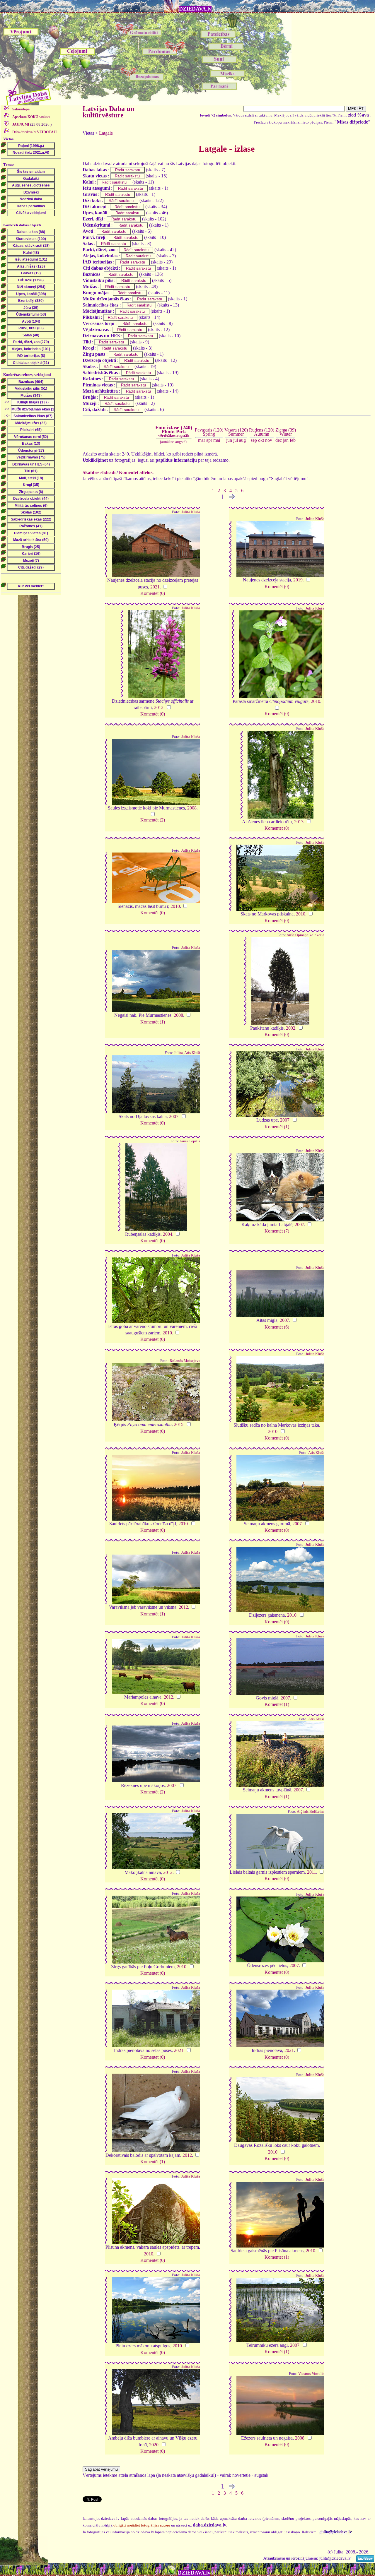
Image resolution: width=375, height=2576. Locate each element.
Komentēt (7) (277, 1231)
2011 (312, 1872)
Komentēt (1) (153, 1022)
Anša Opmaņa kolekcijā (305, 935)
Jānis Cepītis (190, 1141)
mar (202, 440)
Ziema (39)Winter (286, 432)
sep (254, 440)
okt (261, 440)
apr (209, 440)
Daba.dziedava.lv (34, 132)
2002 (291, 1028)
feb (293, 440)
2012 (159, 707)
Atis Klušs (316, 1453)
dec (279, 440)
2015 (179, 1424)
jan (286, 440)
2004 (168, 1234)
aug (242, 440)
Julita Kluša (191, 512)
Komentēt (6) (277, 1327)
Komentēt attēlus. (136, 472)
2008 (192, 808)
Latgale (106, 133)
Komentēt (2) (153, 820)
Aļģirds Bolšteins (311, 1812)
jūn (229, 440)
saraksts (31, 117)
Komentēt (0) (153, 593)
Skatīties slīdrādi (99, 472)
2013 (299, 822)
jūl (236, 440)
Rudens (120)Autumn (262, 432)
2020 (154, 2445)
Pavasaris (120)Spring (209, 432)
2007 (174, 1116)
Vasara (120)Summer (236, 432)
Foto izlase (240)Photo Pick (174, 431)
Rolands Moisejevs (185, 1361)
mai (217, 440)
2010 (316, 701)
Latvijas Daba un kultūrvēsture (108, 112)
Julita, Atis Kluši (187, 1053)
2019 (298, 580)
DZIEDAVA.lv (195, 9)
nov (269, 440)
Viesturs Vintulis (311, 2374)
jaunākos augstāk (174, 442)
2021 (155, 587)
